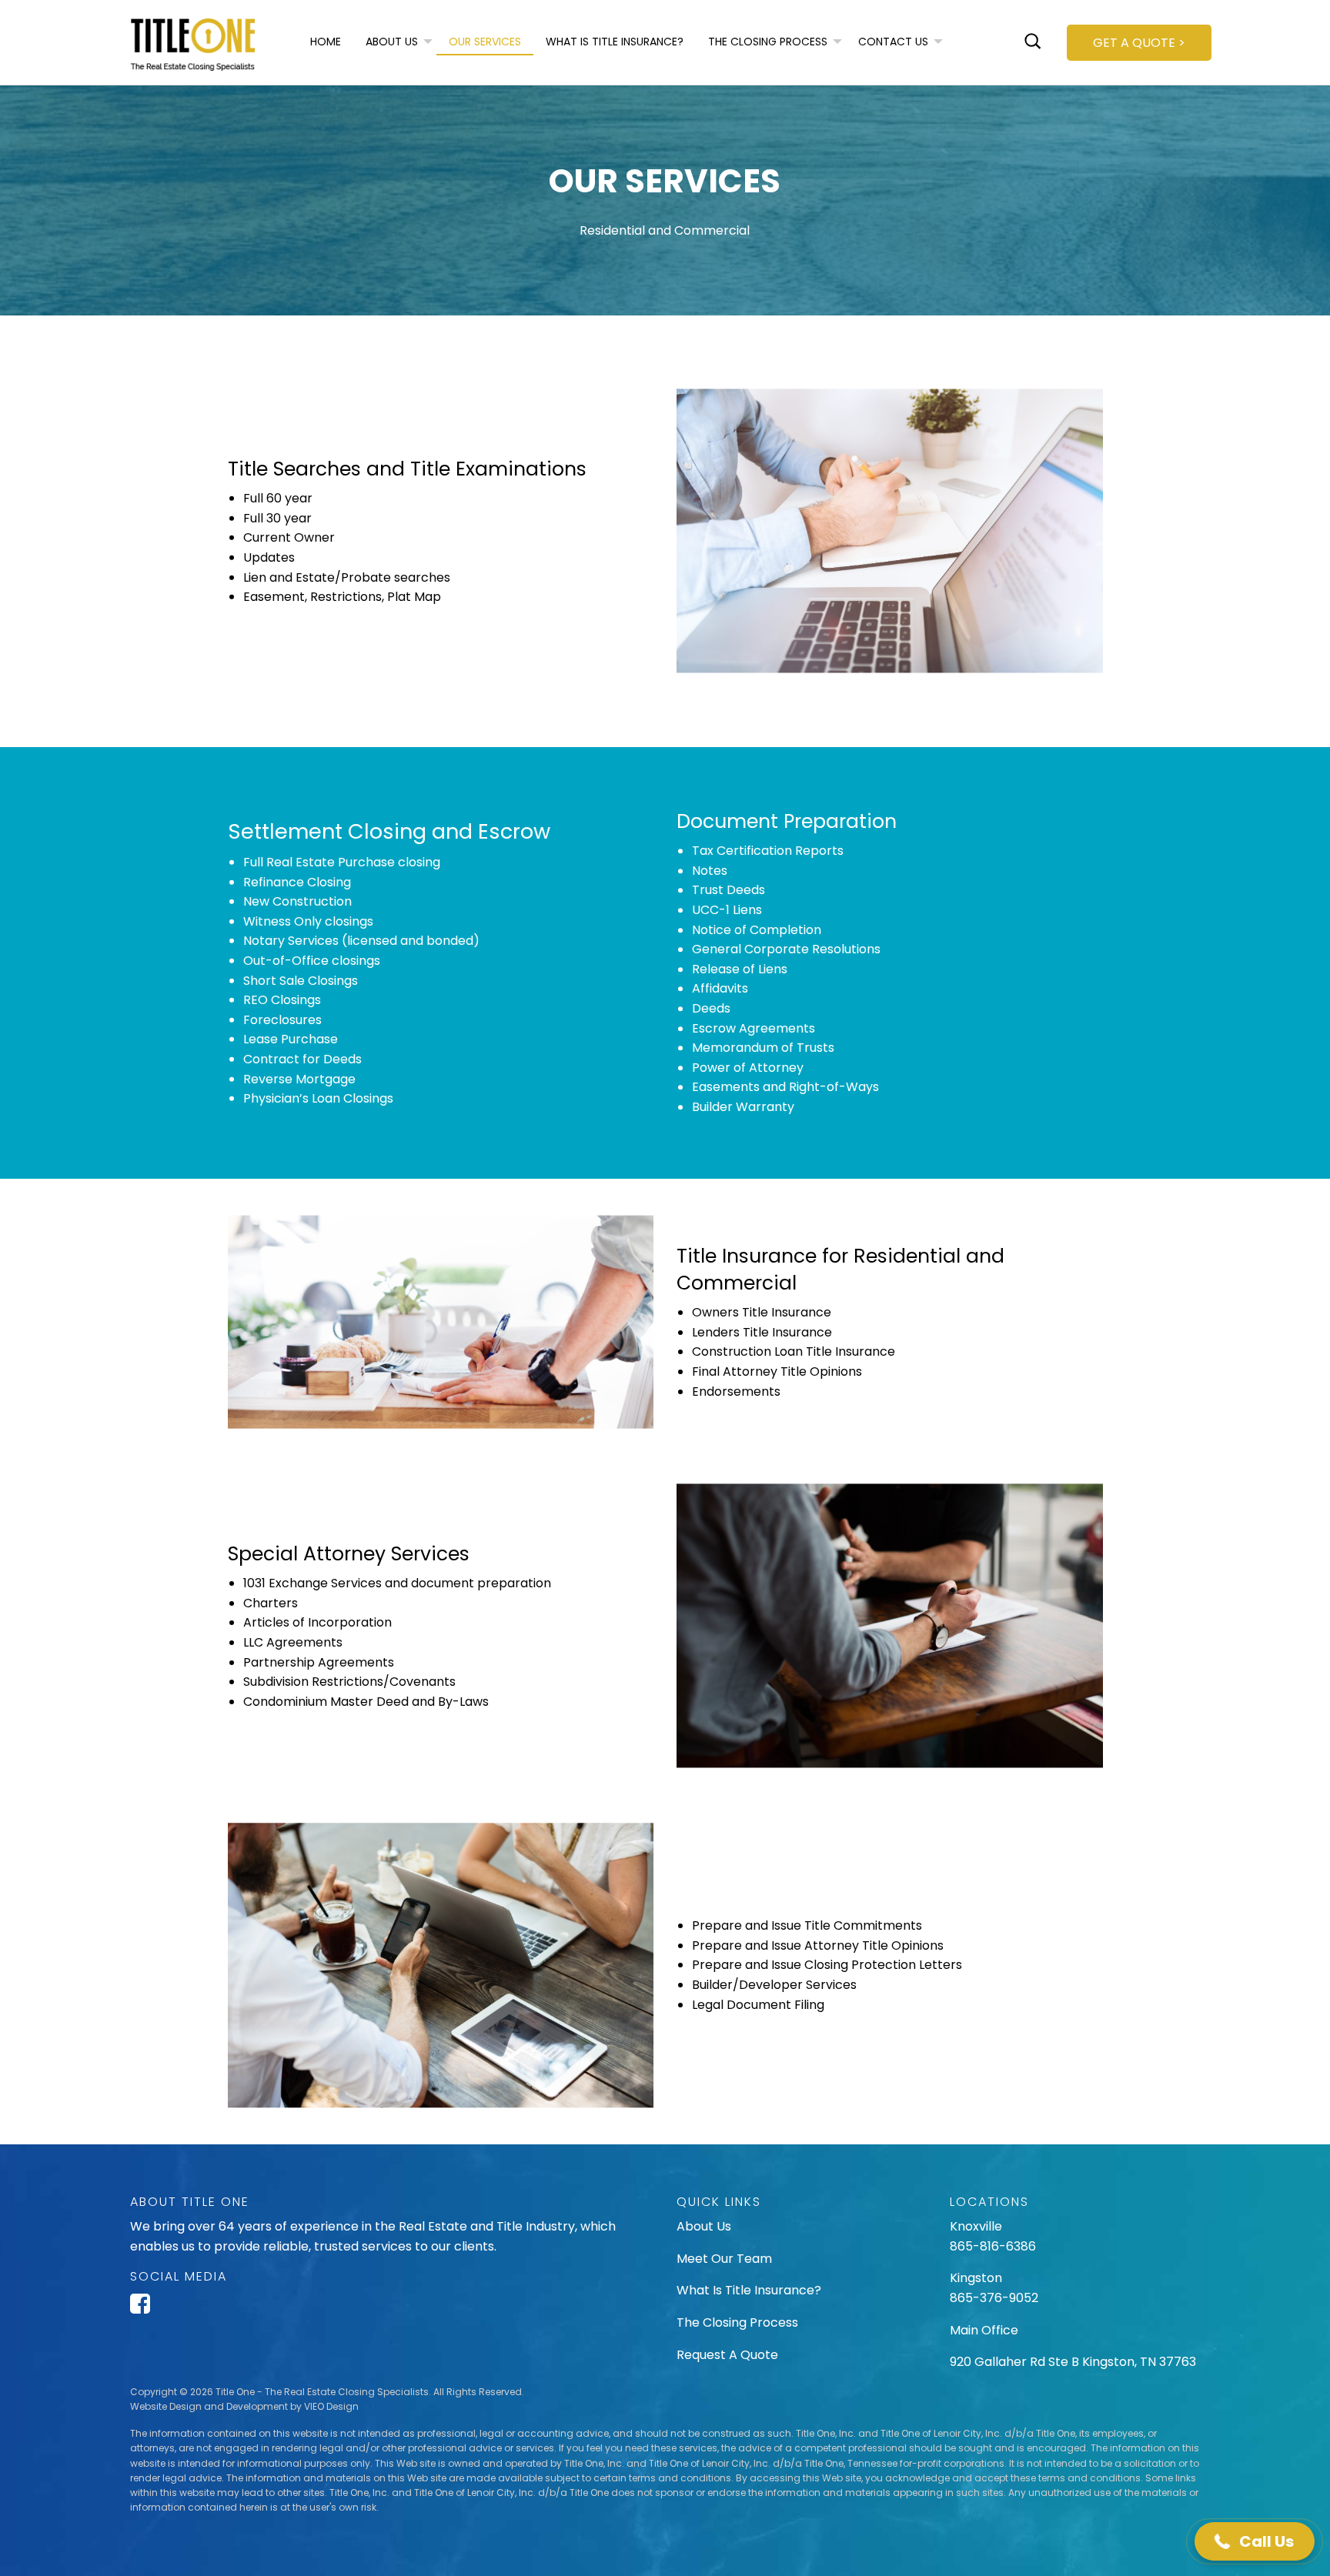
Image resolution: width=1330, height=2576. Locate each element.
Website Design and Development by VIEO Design (244, 2406)
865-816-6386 (994, 2246)
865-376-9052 (994, 2298)
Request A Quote (727, 2355)
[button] (1255, 2541)
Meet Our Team (724, 2259)
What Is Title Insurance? (749, 2290)
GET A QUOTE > (1139, 43)
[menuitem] (326, 42)
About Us (704, 2226)
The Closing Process (737, 2322)
